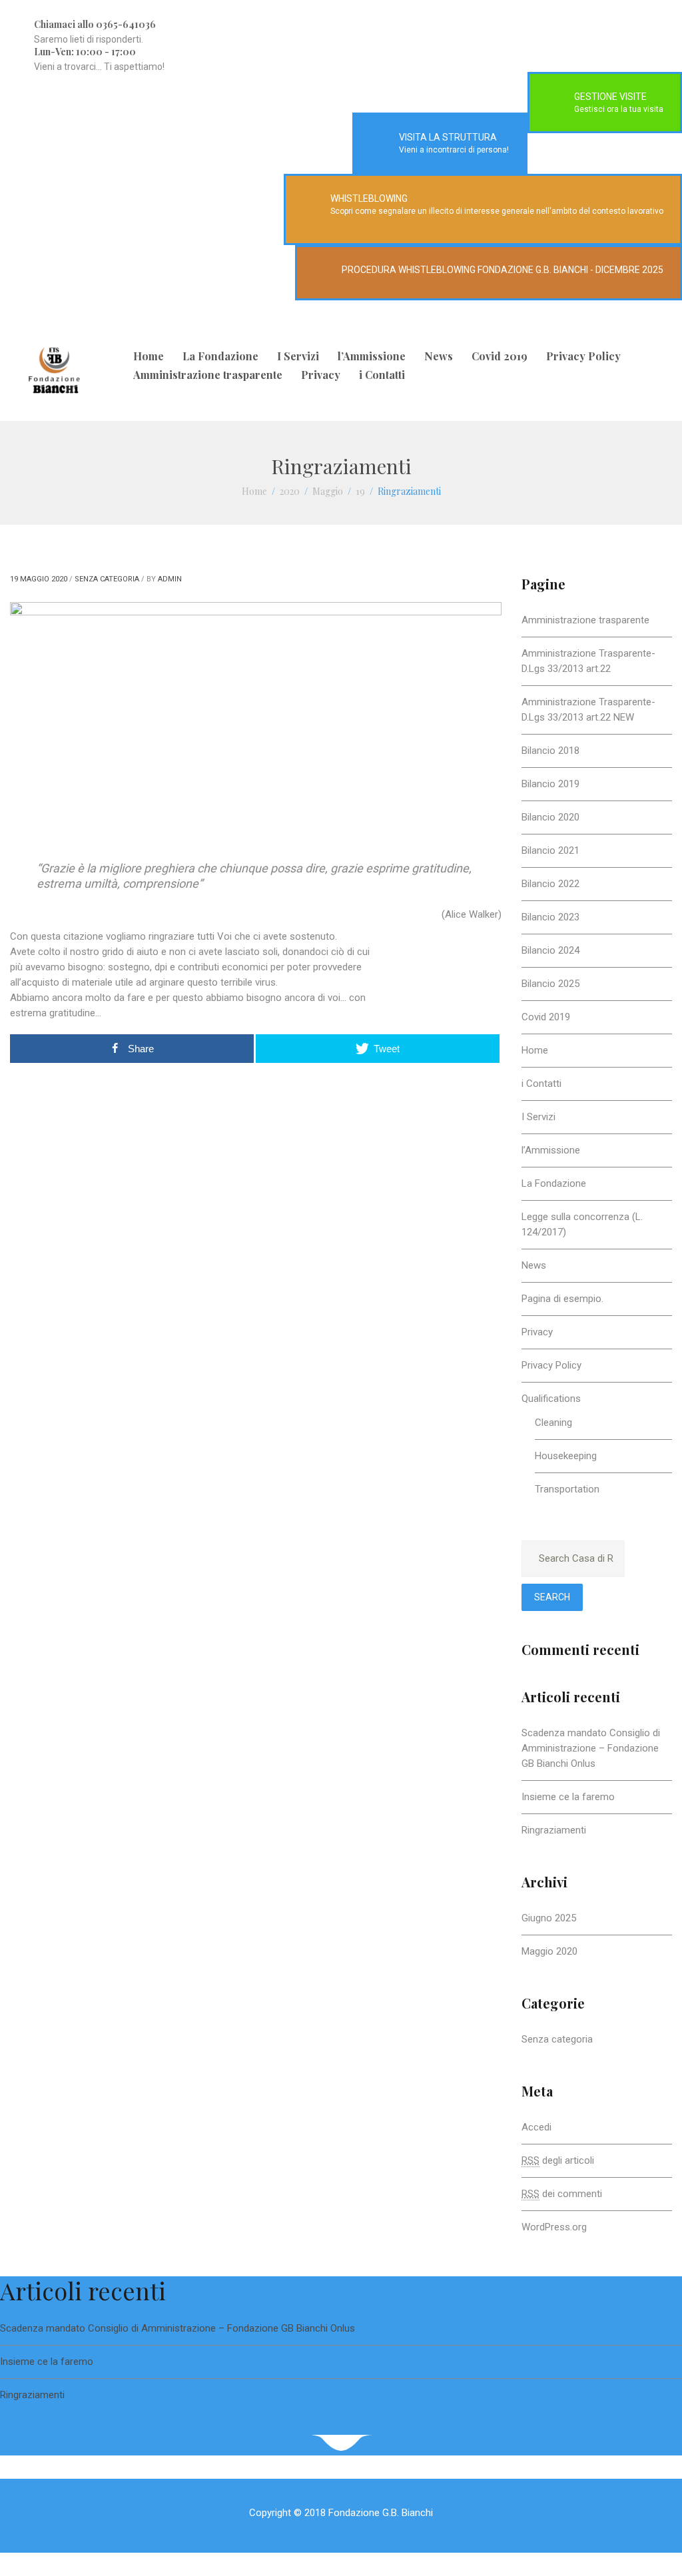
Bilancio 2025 (550, 984)
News (439, 356)
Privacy (321, 375)
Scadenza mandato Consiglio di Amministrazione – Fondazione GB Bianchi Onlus (591, 1748)
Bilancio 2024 (550, 950)
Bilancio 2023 (550, 917)
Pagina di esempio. (562, 1299)
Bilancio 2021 (550, 850)
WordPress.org (554, 2227)
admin (170, 579)
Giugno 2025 (549, 1918)
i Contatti (382, 375)
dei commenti (562, 2194)
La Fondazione (220, 356)
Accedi (536, 2127)
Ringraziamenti (554, 1830)
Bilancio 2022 (550, 884)
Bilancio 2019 (550, 784)
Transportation (567, 1489)
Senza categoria (107, 579)
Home (149, 356)
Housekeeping (566, 1456)
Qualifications (551, 1399)
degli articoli (558, 2160)
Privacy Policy (583, 356)
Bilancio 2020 (550, 817)
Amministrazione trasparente (208, 375)
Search (552, 1597)
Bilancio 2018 (550, 751)
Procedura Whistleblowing (409, 270)
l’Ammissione (372, 356)
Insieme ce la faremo (568, 1797)
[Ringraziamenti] (256, 709)
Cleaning (553, 1423)
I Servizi (298, 356)
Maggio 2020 (549, 1951)
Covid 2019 (500, 356)
